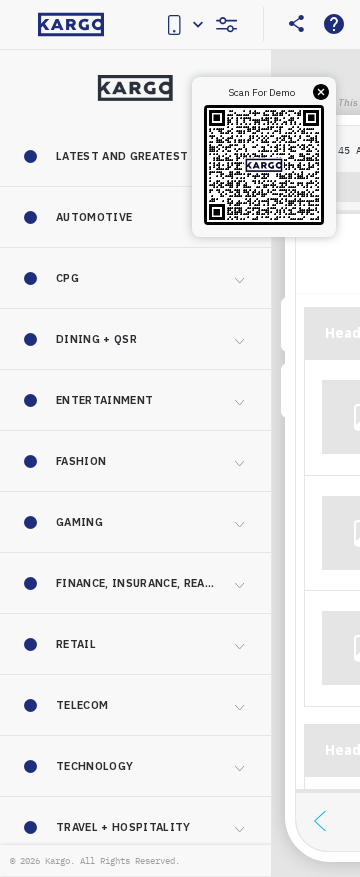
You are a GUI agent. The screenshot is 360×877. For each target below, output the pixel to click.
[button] (135, 156)
